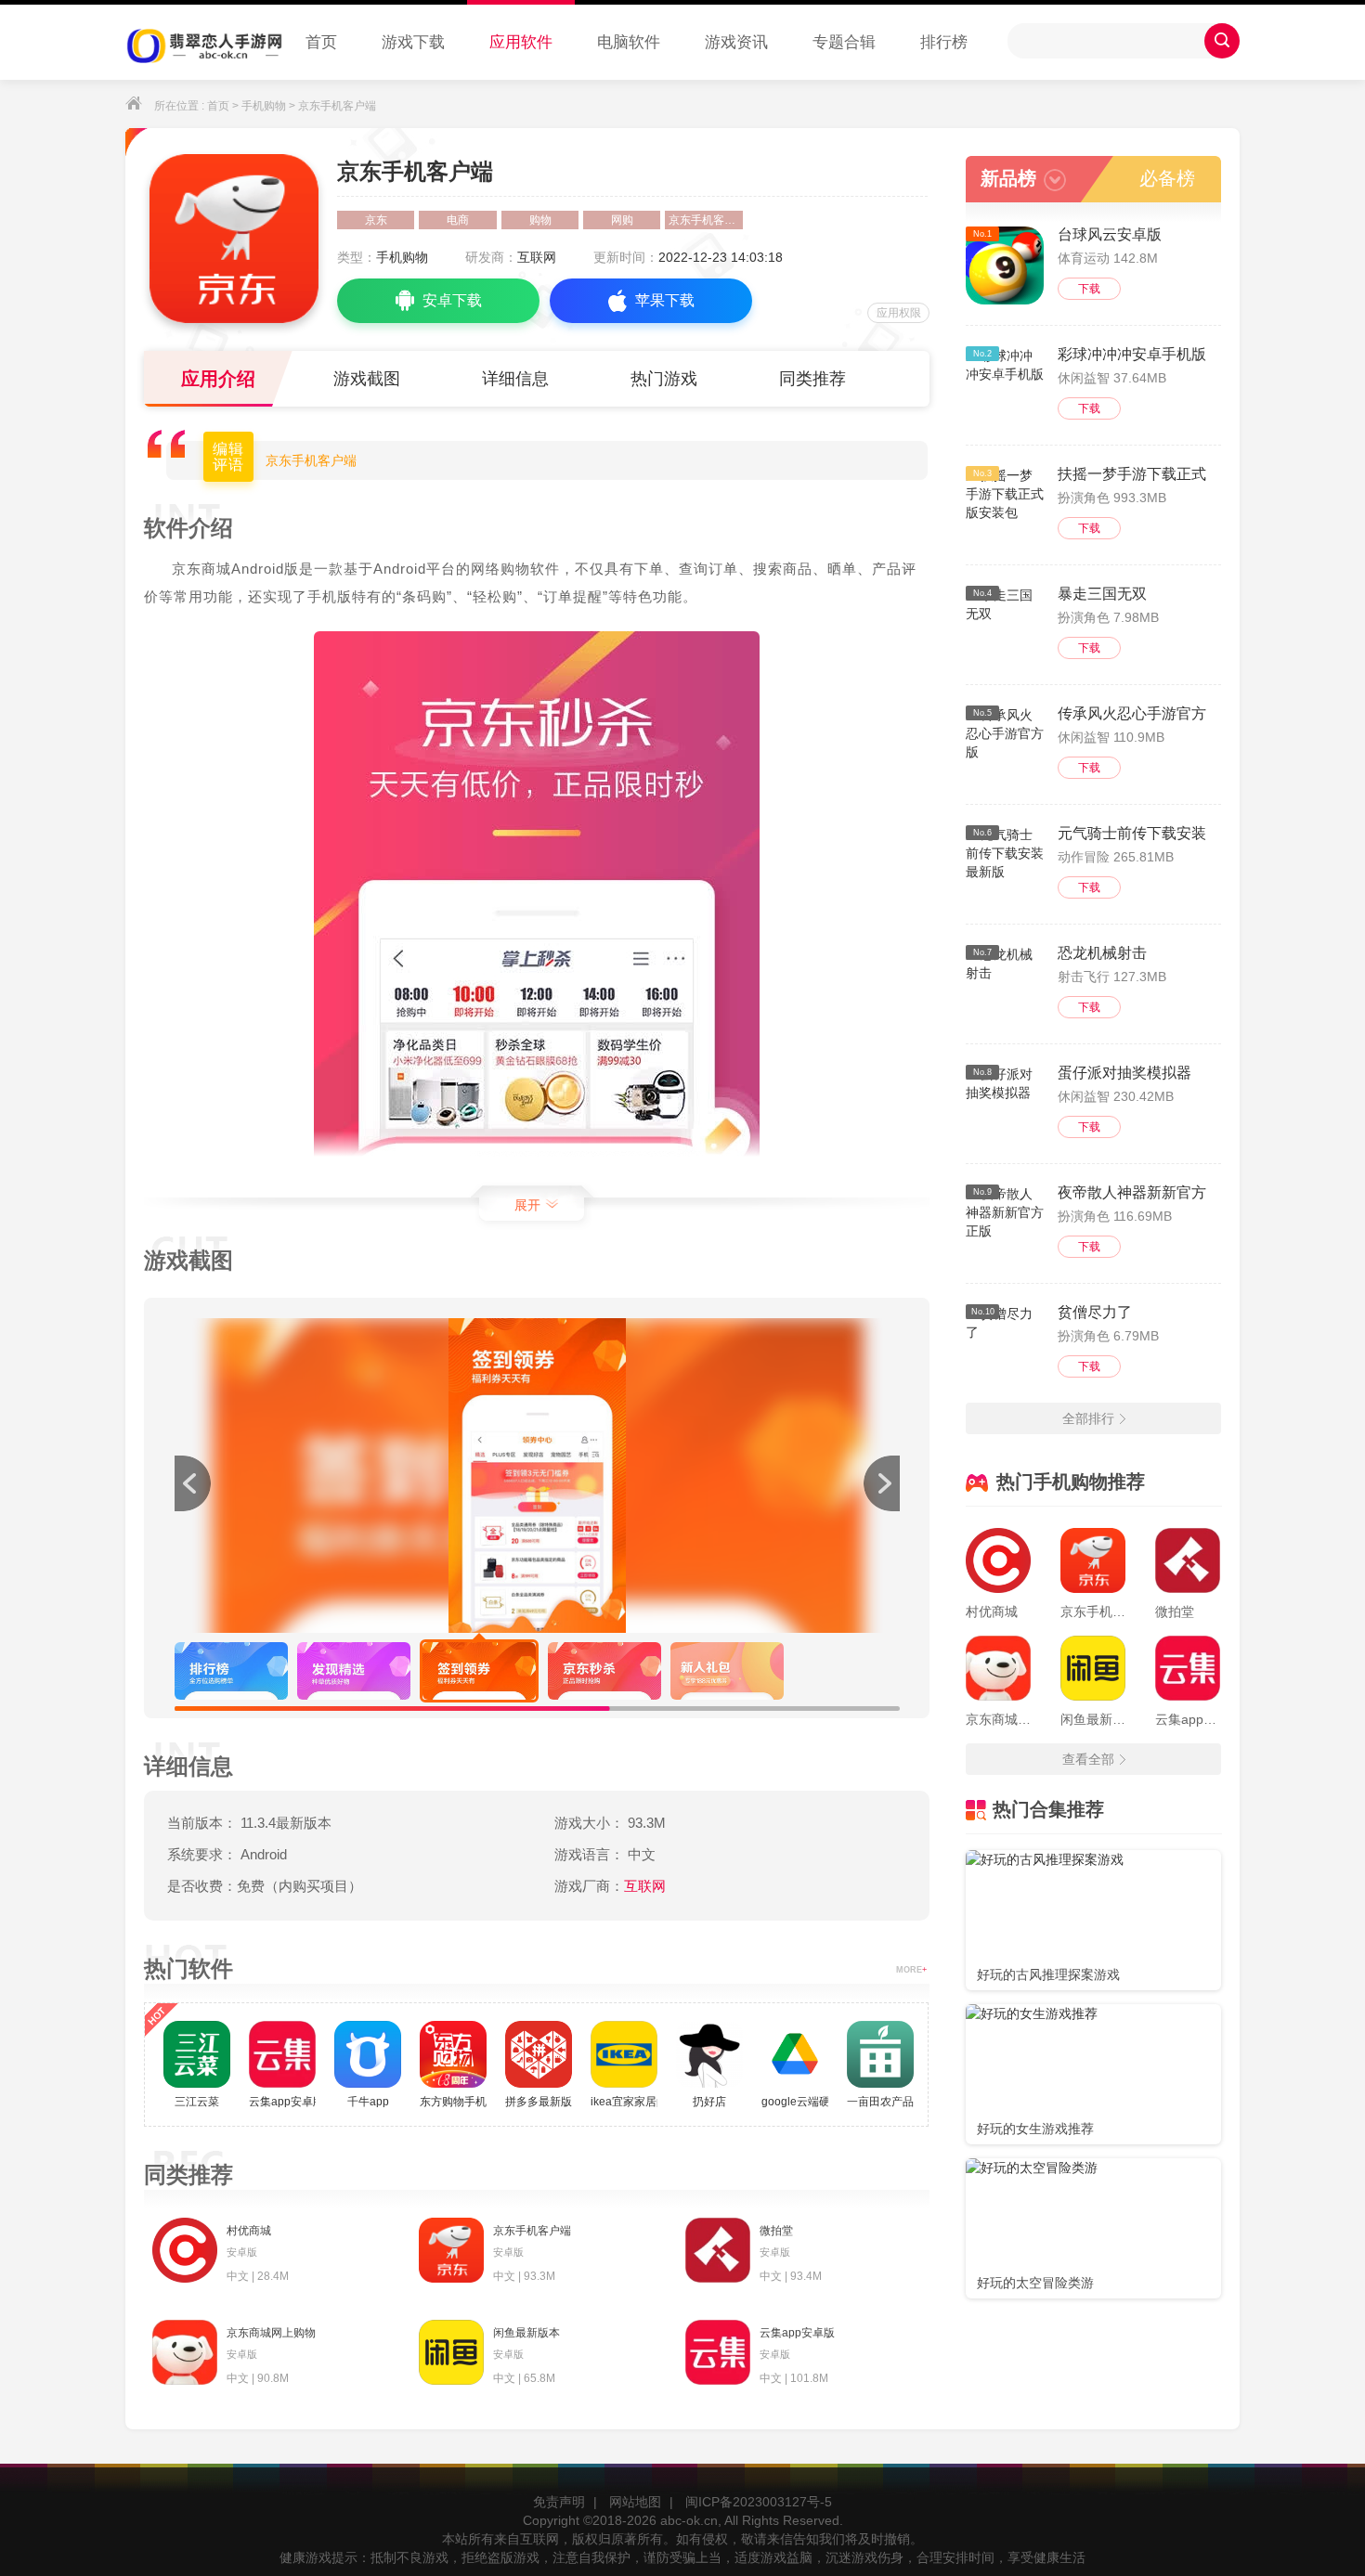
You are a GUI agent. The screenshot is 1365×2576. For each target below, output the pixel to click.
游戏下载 (413, 42)
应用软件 (521, 42)
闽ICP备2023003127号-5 (759, 2502)
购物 (540, 220)
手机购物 (264, 106)
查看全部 (1088, 1759)
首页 (321, 42)
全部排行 (1088, 1418)
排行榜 (944, 42)
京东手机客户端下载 (705, 220)
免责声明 (559, 2502)
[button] (881, 1483)
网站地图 (635, 2502)
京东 (376, 220)
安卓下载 (452, 300)
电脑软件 (629, 42)
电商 (458, 220)
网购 (622, 220)
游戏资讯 (736, 42)
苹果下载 (665, 300)
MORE (911, 1970)
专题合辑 (844, 42)
